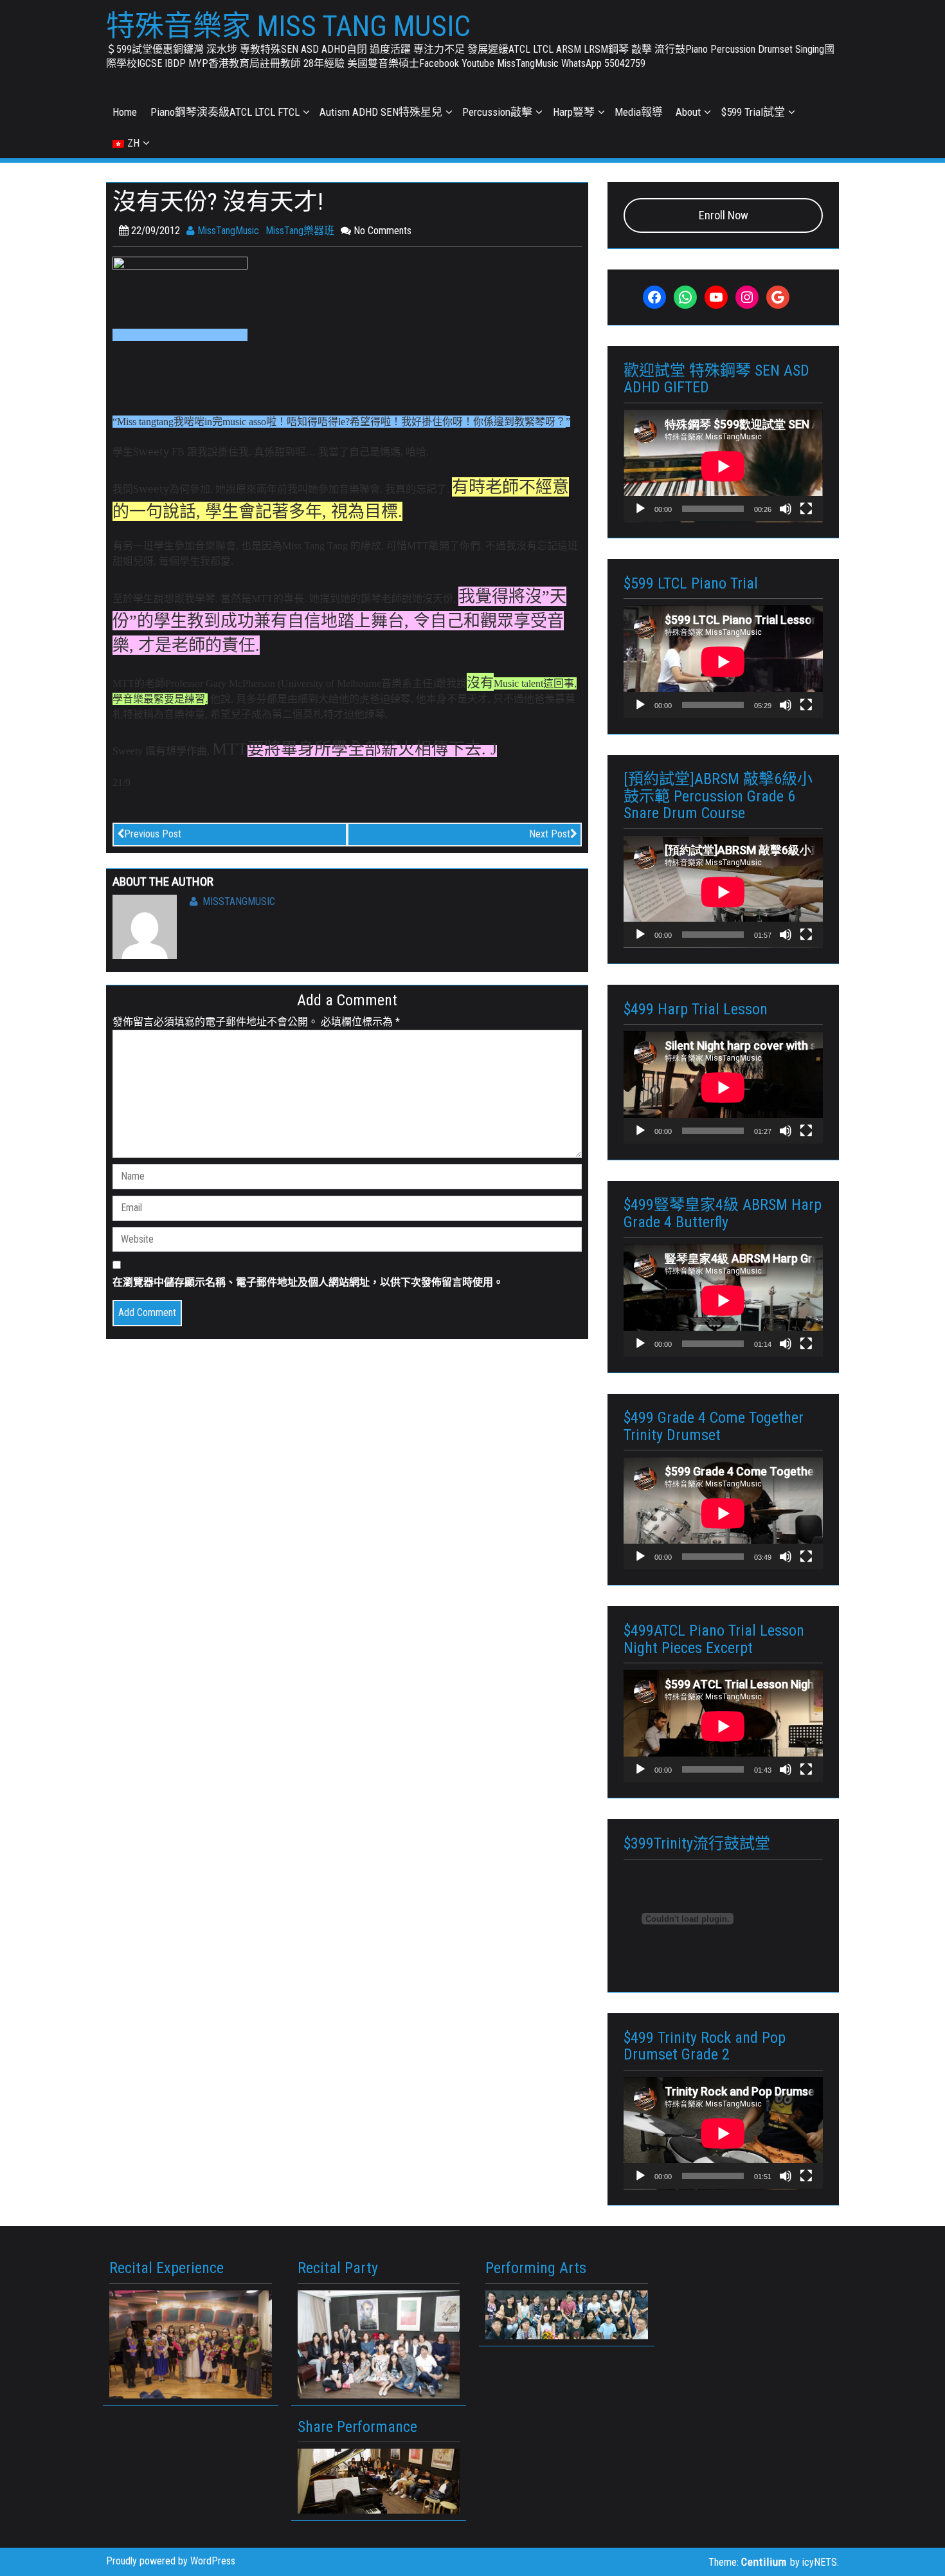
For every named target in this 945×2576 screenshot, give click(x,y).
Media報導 (639, 112)
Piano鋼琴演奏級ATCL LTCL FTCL (225, 112)
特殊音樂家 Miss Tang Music (288, 26)
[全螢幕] (806, 509)
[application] (723, 466)
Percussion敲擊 (497, 112)
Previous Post (153, 834)
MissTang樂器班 (300, 231)
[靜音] (786, 509)
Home (125, 112)
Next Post (550, 834)
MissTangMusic (227, 231)
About (688, 112)
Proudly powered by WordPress (171, 2561)
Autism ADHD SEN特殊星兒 (381, 112)
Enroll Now (724, 215)
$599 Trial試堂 (753, 112)
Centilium (764, 2562)
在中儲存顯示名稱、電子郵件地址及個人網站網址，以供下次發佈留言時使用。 (308, 1282)
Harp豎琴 (574, 112)
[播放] (640, 509)
